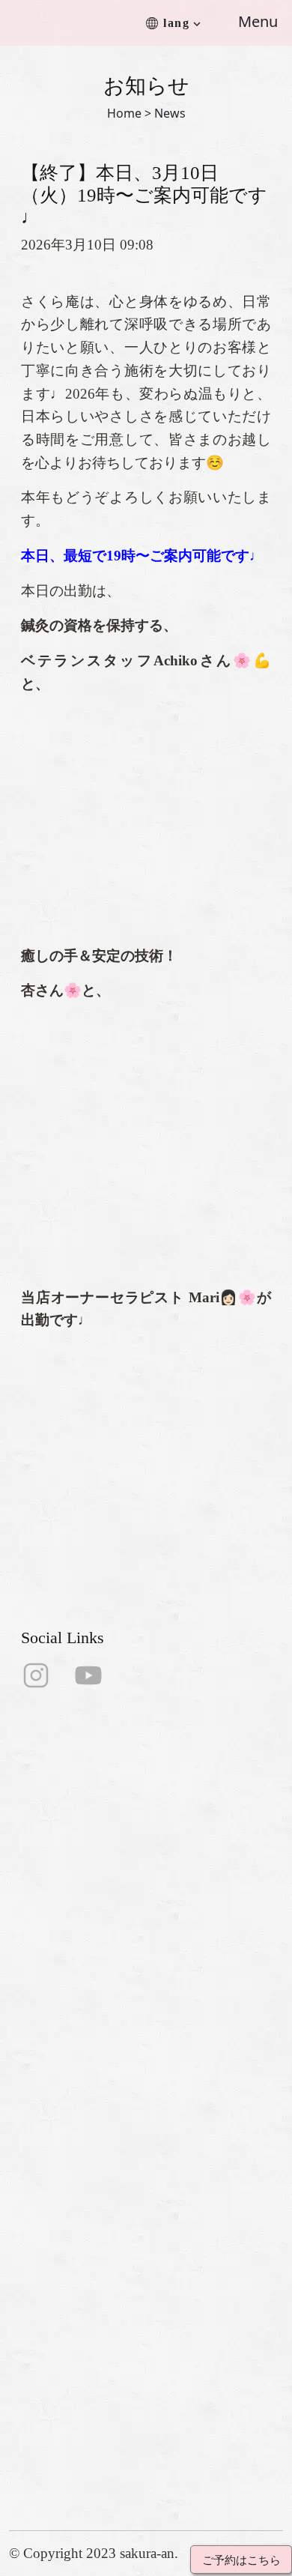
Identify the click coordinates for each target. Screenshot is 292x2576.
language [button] (35, 2226)
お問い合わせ (49, 2154)
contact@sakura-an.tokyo (83, 2365)
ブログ (29, 2202)
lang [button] (176, 23)
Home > (129, 113)
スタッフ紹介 (49, 2082)
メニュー (35, 2106)
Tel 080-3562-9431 (65, 2341)
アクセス (35, 2130)
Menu (258, 21)
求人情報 (35, 2178)
